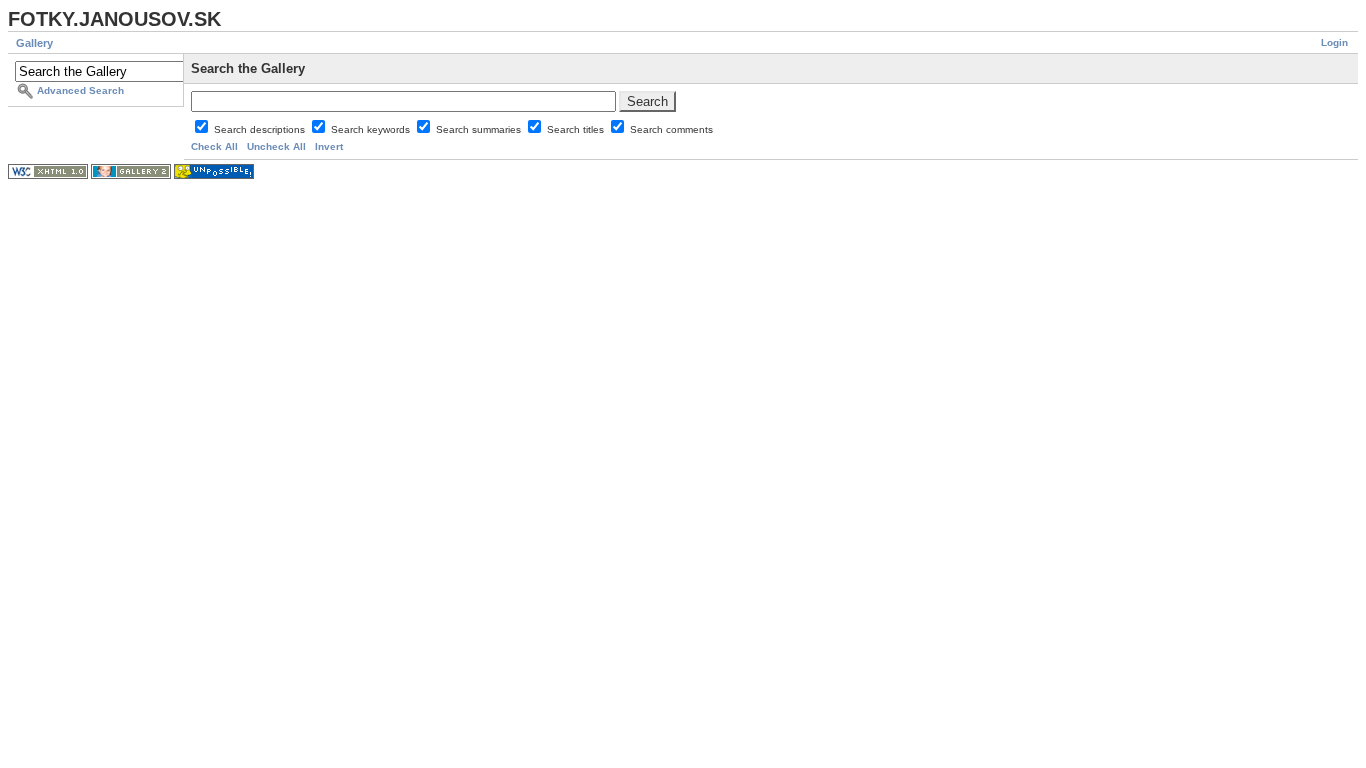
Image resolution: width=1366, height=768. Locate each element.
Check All (214, 146)
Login (1334, 42)
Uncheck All (276, 146)
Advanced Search (80, 90)
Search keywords (372, 129)
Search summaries (480, 129)
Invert (329, 146)
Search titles (577, 129)
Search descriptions (261, 129)
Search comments (671, 129)
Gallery (34, 43)
